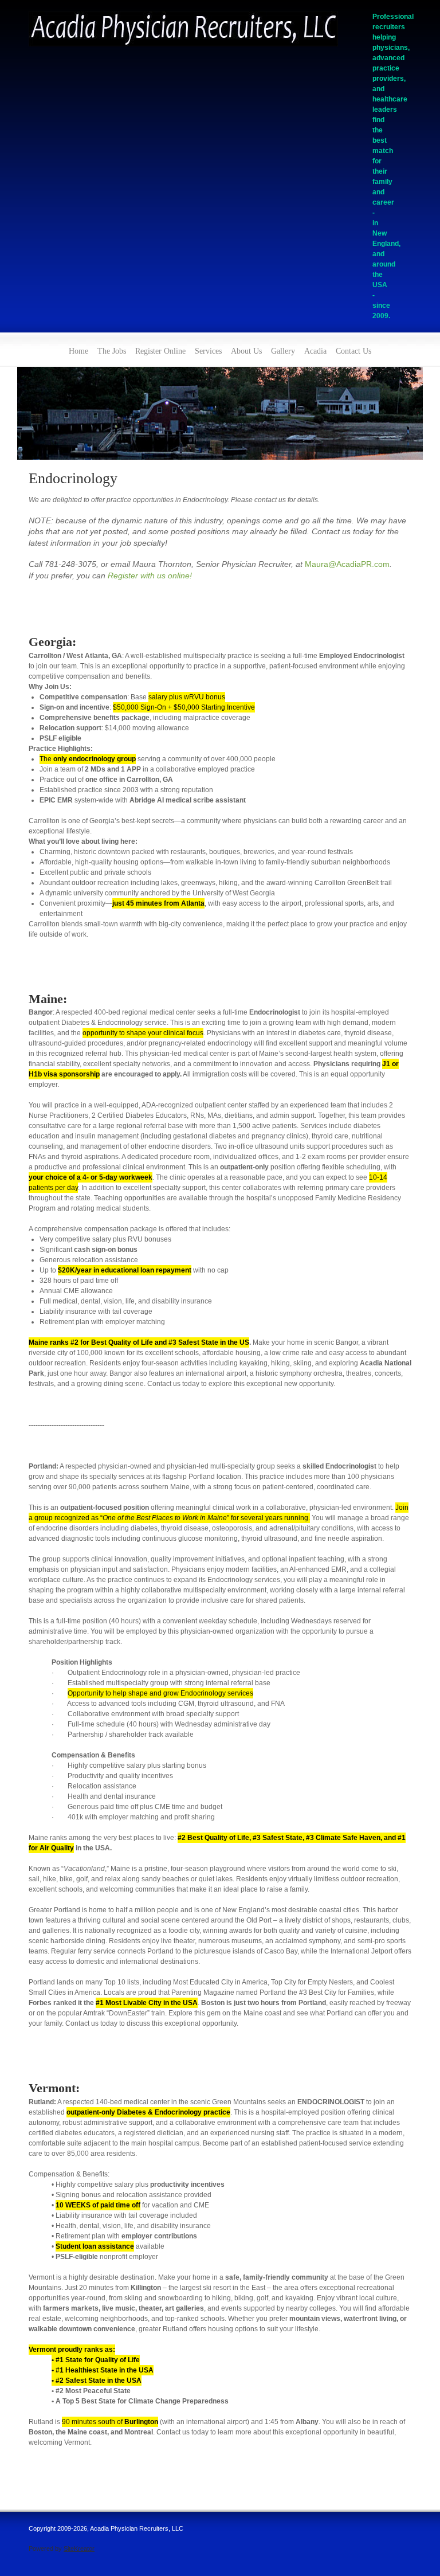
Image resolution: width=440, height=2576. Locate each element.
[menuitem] (78, 350)
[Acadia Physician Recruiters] (183, 31)
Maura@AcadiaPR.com (347, 564)
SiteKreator (79, 2548)
